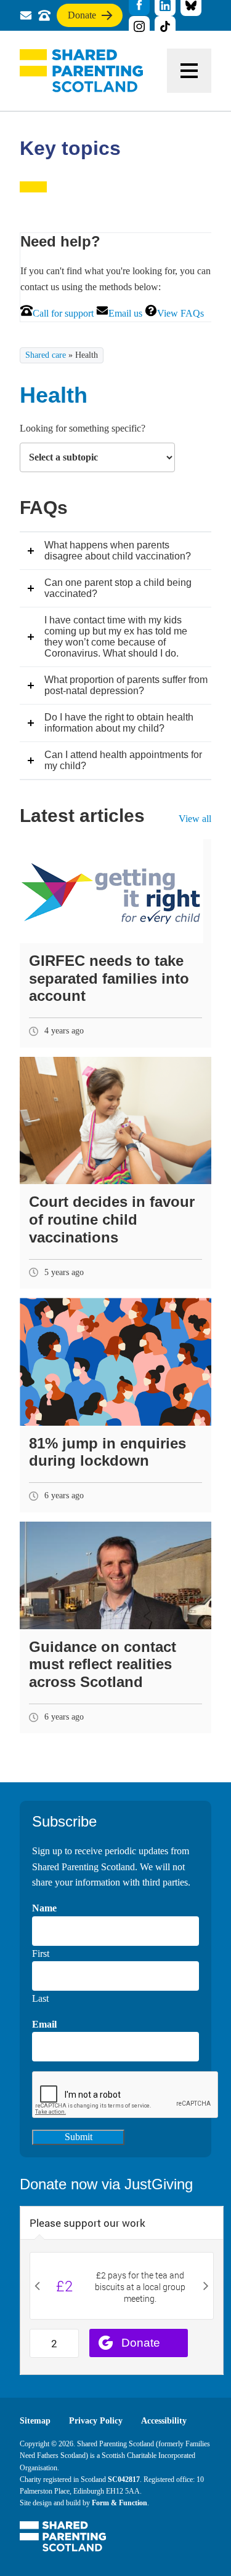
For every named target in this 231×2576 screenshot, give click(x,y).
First (41, 1954)
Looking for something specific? (83, 428)
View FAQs (180, 313)
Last (40, 1998)
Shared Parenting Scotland (81, 71)
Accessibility (164, 2421)
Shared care (46, 355)
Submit (79, 2137)
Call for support (63, 313)
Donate (82, 18)
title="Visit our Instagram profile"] (139, 26)
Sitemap (35, 2421)
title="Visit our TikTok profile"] (165, 26)
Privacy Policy (96, 2421)
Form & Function (120, 2503)
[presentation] (126, 2095)
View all (195, 819)
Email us (125, 313)
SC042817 (124, 2479)
